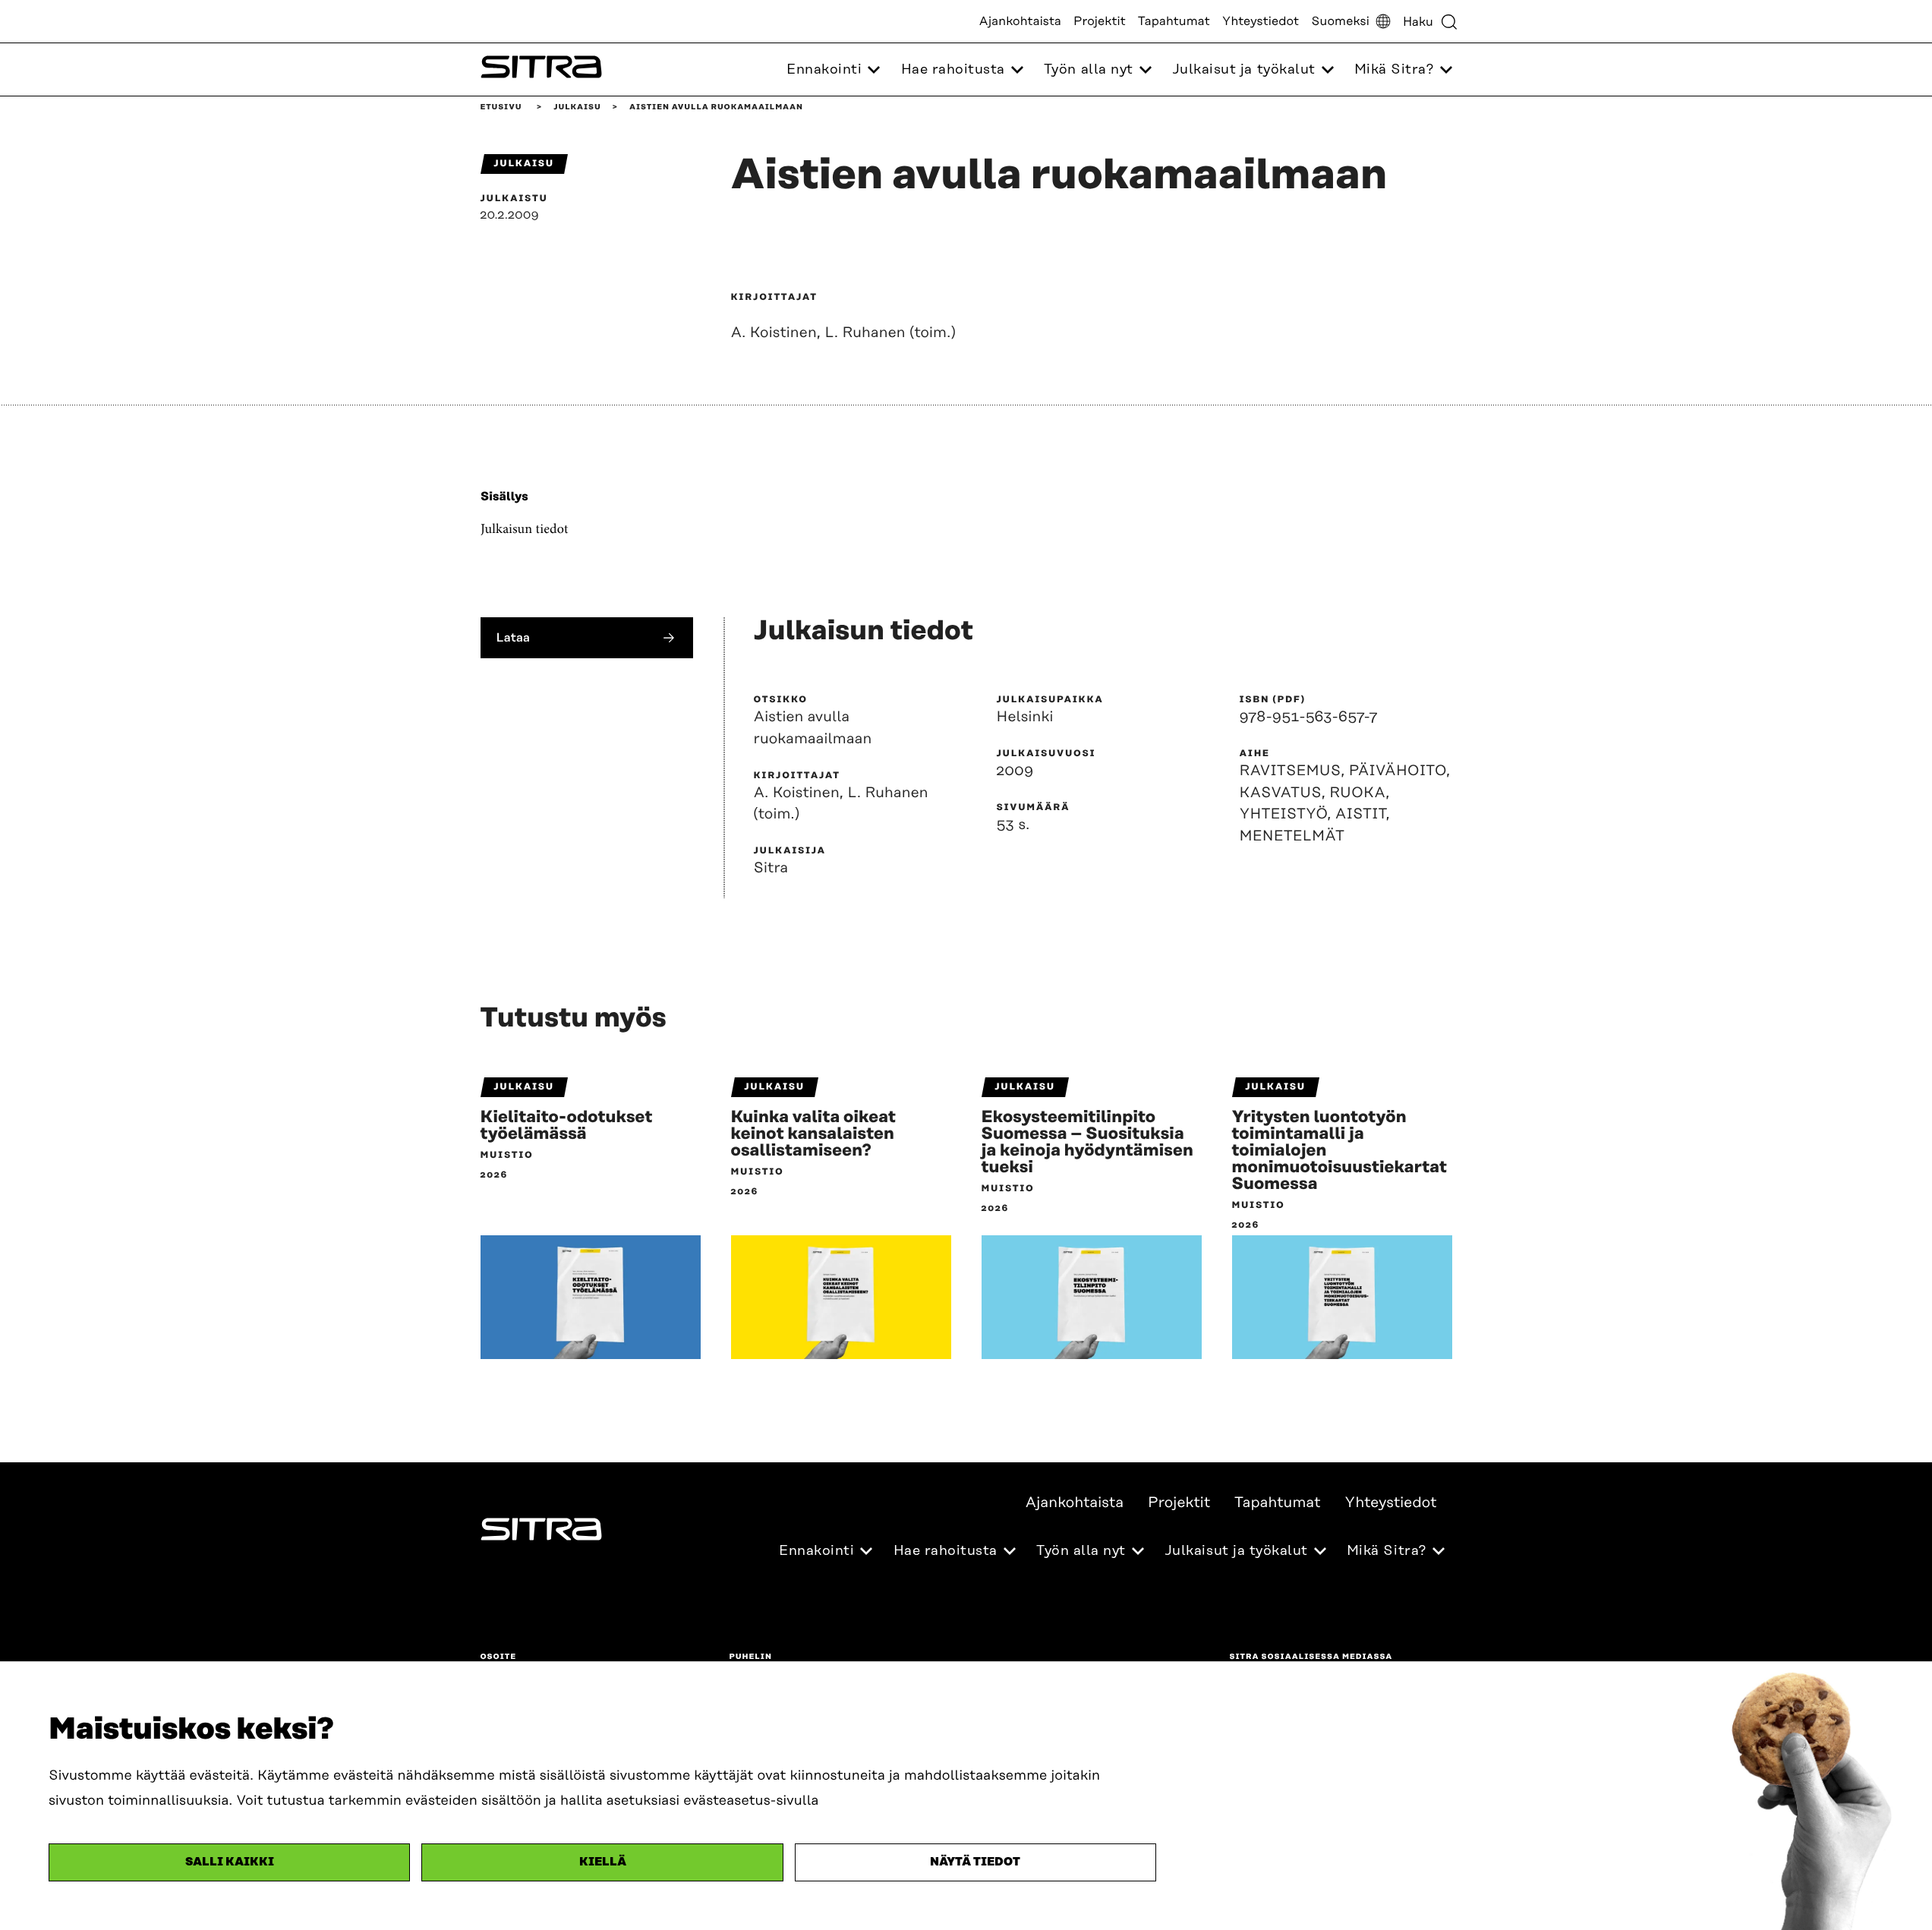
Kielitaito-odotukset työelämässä (567, 1126)
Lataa (514, 637)
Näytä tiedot (975, 1862)
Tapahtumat (1174, 21)
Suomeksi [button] (1340, 21)
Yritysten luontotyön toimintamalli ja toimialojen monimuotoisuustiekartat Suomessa (1340, 1151)
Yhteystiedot (1261, 21)
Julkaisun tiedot (525, 529)
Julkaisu (577, 107)
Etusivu (501, 107)
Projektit (1100, 21)
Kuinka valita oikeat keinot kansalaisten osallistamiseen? (813, 1134)
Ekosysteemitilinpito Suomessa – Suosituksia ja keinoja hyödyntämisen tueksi (1088, 1143)
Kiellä (603, 1862)
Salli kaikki (230, 1862)
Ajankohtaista (1020, 21)
